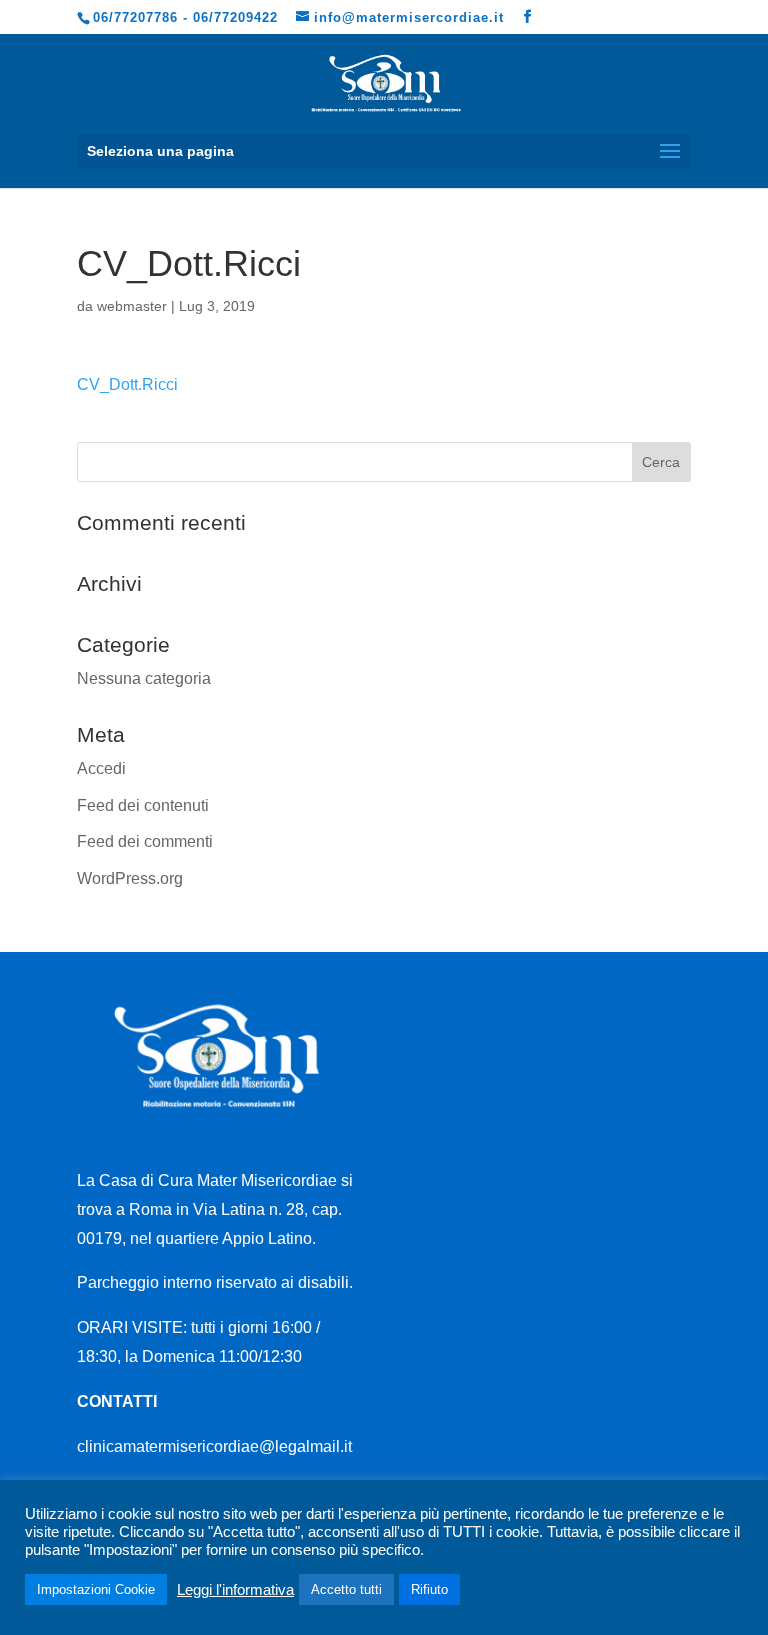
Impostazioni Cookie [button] (96, 1589)
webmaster (132, 306)
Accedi (101, 768)
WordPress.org (130, 878)
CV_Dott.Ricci (127, 384)
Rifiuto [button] (429, 1589)
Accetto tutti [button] (346, 1589)
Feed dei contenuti (143, 805)
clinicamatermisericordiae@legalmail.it (214, 1446)
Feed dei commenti (145, 841)
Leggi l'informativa (235, 1590)
